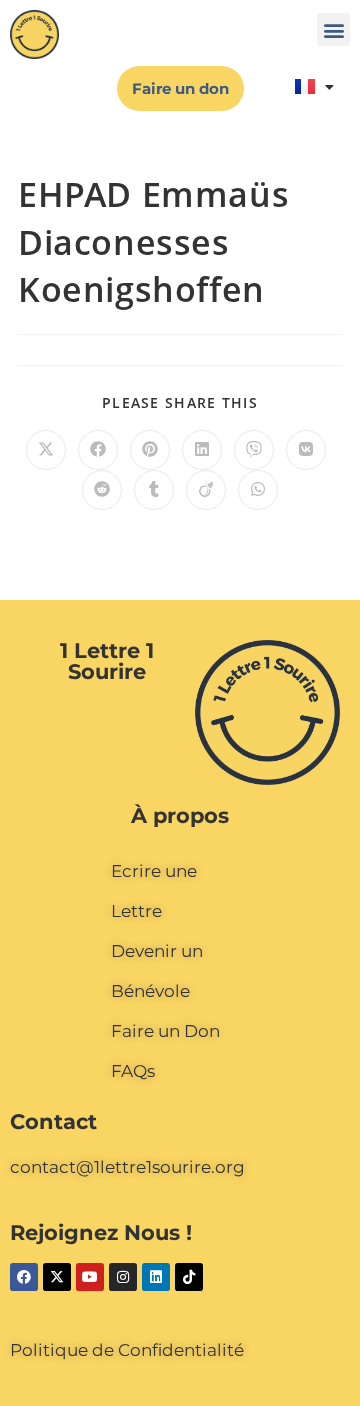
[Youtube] (90, 1277)
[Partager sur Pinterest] (150, 450)
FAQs (133, 1071)
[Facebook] (24, 1277)
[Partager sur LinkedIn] (202, 450)
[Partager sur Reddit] (102, 490)
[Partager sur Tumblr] (154, 490)
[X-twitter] (57, 1277)
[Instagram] (123, 1277)
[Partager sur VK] (306, 450)
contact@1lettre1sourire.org (127, 1167)
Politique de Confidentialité (127, 1350)
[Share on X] (46, 450)
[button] (333, 29)
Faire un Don (165, 1031)
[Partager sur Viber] (254, 450)
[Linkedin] (156, 1277)
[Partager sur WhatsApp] (258, 490)
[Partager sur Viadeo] (206, 490)
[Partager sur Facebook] (98, 450)
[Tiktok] (189, 1277)
